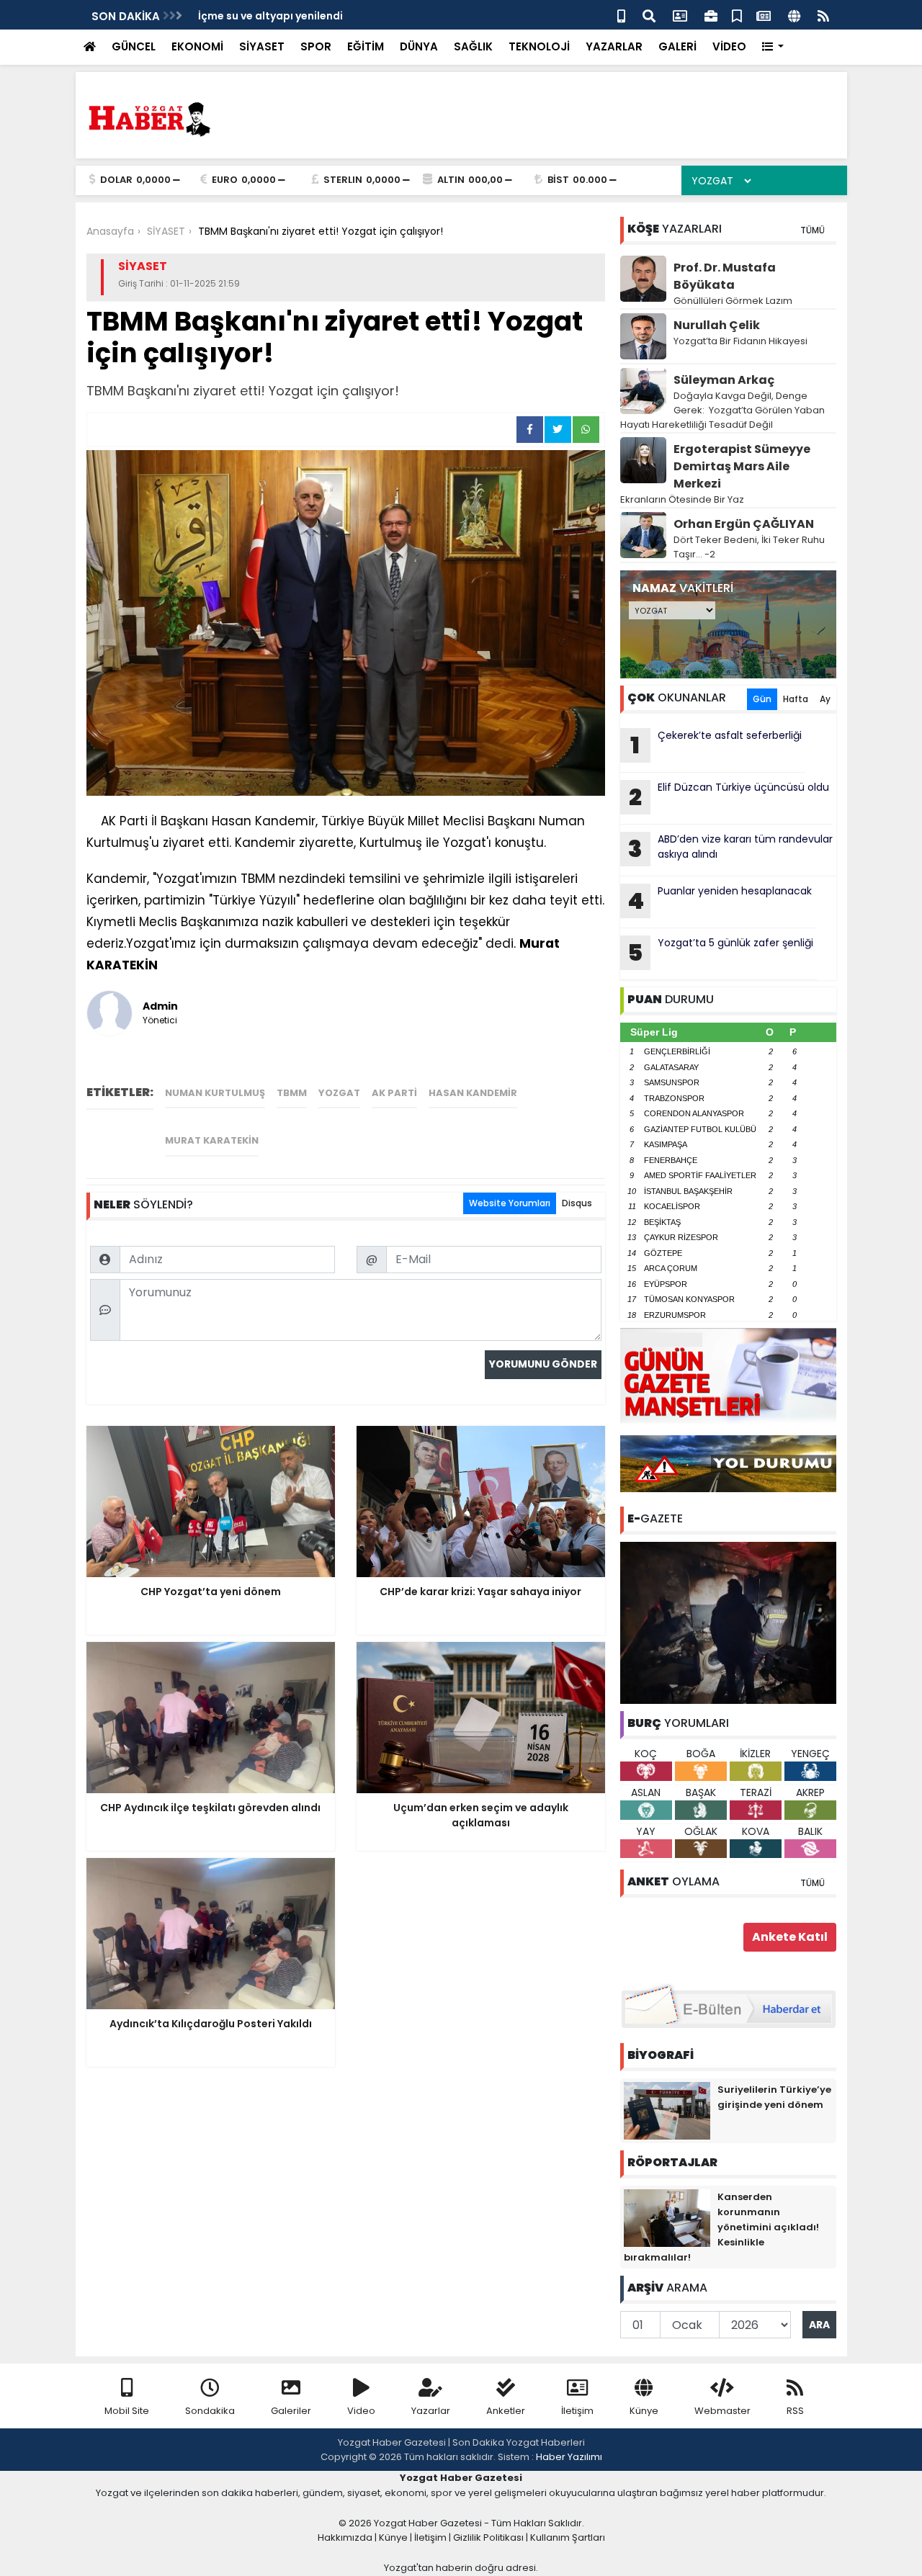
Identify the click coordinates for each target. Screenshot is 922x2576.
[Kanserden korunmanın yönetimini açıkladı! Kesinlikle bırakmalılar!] (667, 2217)
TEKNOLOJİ (539, 46)
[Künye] (794, 15)
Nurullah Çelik (717, 325)
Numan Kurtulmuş (215, 1093)
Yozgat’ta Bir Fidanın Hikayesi (740, 341)
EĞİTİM (366, 46)
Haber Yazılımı (569, 2457)
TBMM (292, 1093)
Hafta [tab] (796, 699)
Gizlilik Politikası (488, 2537)
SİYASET (262, 46)
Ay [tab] (825, 699)
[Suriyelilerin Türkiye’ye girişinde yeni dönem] (667, 2110)
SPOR (316, 46)
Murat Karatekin (212, 1140)
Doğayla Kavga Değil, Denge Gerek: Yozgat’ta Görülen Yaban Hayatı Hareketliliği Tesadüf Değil (722, 410)
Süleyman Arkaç (724, 380)
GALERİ (677, 46)
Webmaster (722, 2411)
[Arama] (649, 15)
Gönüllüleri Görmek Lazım (734, 301)
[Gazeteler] (764, 15)
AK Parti (394, 1093)
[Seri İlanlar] (737, 15)
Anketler (506, 2411)
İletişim (577, 2411)
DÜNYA (419, 46)
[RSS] (823, 15)
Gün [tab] (762, 699)
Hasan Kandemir (473, 1093)
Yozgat (339, 1093)
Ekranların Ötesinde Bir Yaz (682, 499)
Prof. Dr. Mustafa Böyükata (725, 276)
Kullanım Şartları (568, 2537)
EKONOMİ (197, 46)
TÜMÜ (813, 230)
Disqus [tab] (577, 1203)
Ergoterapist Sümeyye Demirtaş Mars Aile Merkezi (742, 466)
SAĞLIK (473, 46)
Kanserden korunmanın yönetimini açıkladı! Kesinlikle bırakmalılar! (721, 2227)
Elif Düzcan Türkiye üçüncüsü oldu (729, 796)
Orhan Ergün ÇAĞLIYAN (744, 524)
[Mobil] (621, 15)
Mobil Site (127, 2411)
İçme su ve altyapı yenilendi (270, 16)
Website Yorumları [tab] (510, 1203)
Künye (644, 2411)
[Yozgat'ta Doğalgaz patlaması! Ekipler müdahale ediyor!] (728, 1622)
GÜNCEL (134, 46)
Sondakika (210, 2411)
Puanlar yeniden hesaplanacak (720, 900)
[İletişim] (680, 15)
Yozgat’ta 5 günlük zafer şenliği (720, 952)
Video (361, 2411)
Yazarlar (431, 2411)
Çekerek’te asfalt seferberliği (716, 745)
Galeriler (291, 2411)
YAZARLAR (614, 46)
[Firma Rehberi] (711, 15)
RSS (795, 2411)
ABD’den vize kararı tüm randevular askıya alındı (730, 848)
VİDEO (729, 46)
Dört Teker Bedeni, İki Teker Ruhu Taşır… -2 (749, 547)
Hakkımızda (345, 2537)
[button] (773, 47)
